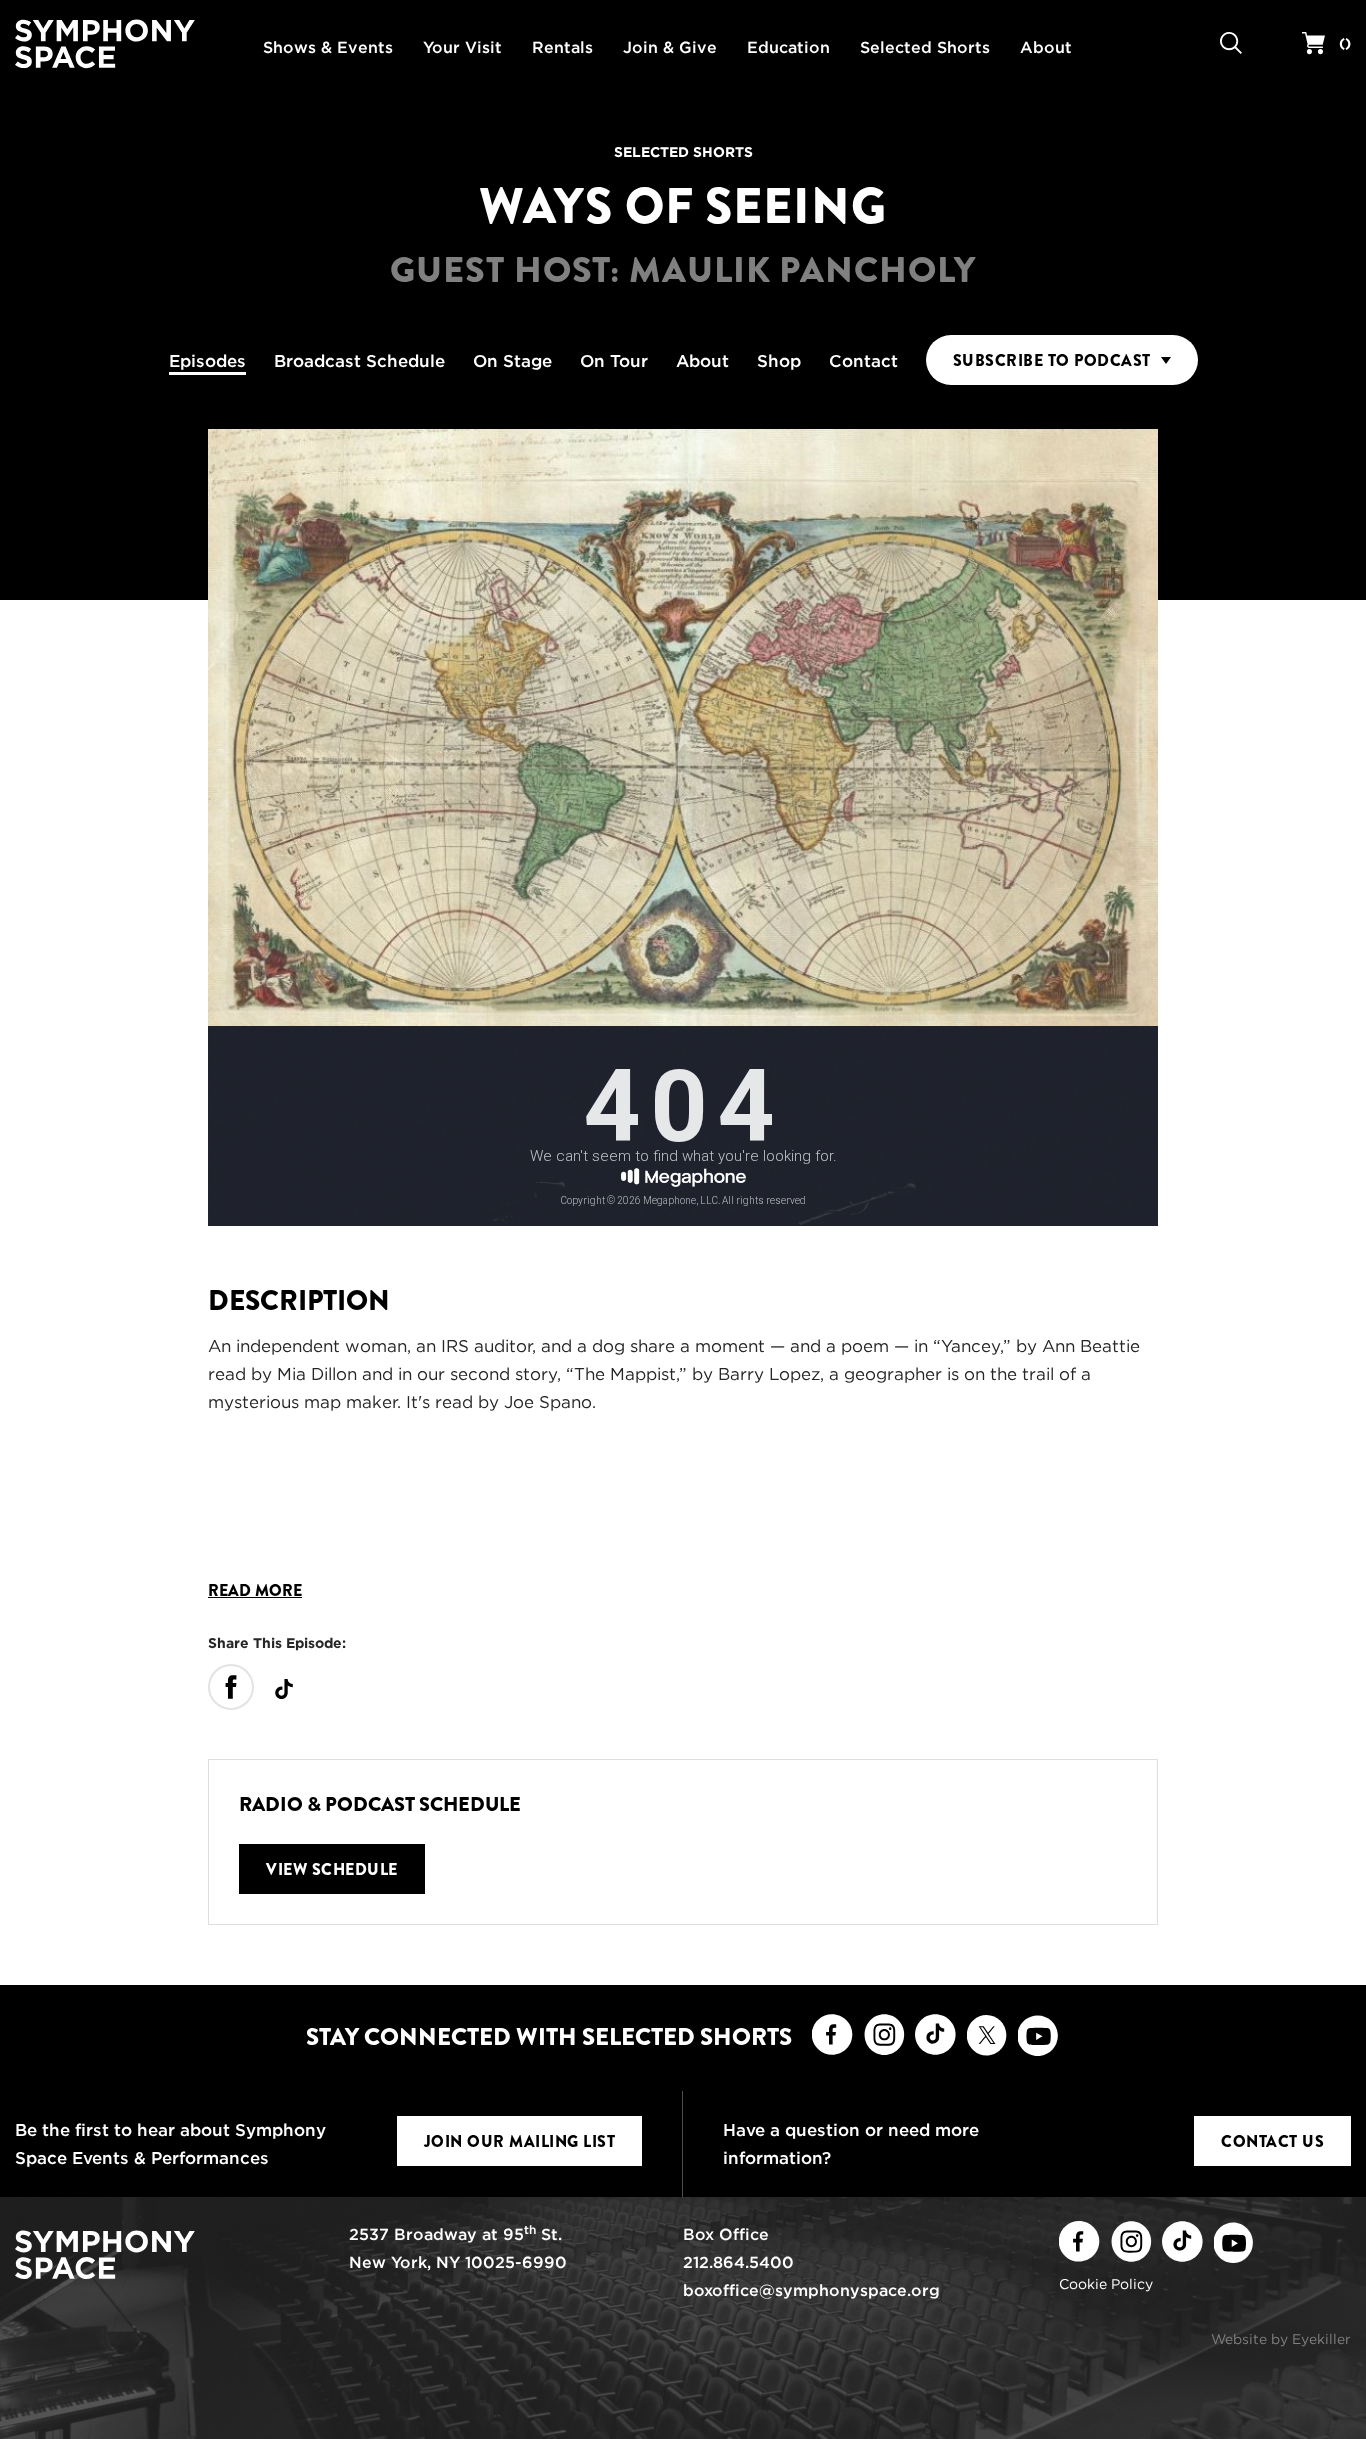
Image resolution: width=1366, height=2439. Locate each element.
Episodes (207, 361)
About (702, 361)
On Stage (512, 361)
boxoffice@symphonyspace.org (811, 2290)
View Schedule (332, 1869)
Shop (779, 361)
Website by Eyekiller (1281, 2339)
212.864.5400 (738, 2262)
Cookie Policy (1106, 2284)
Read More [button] (255, 1591)
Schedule (359, 361)
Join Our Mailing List (520, 2141)
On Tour (614, 361)
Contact (863, 361)
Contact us (1272, 2141)
